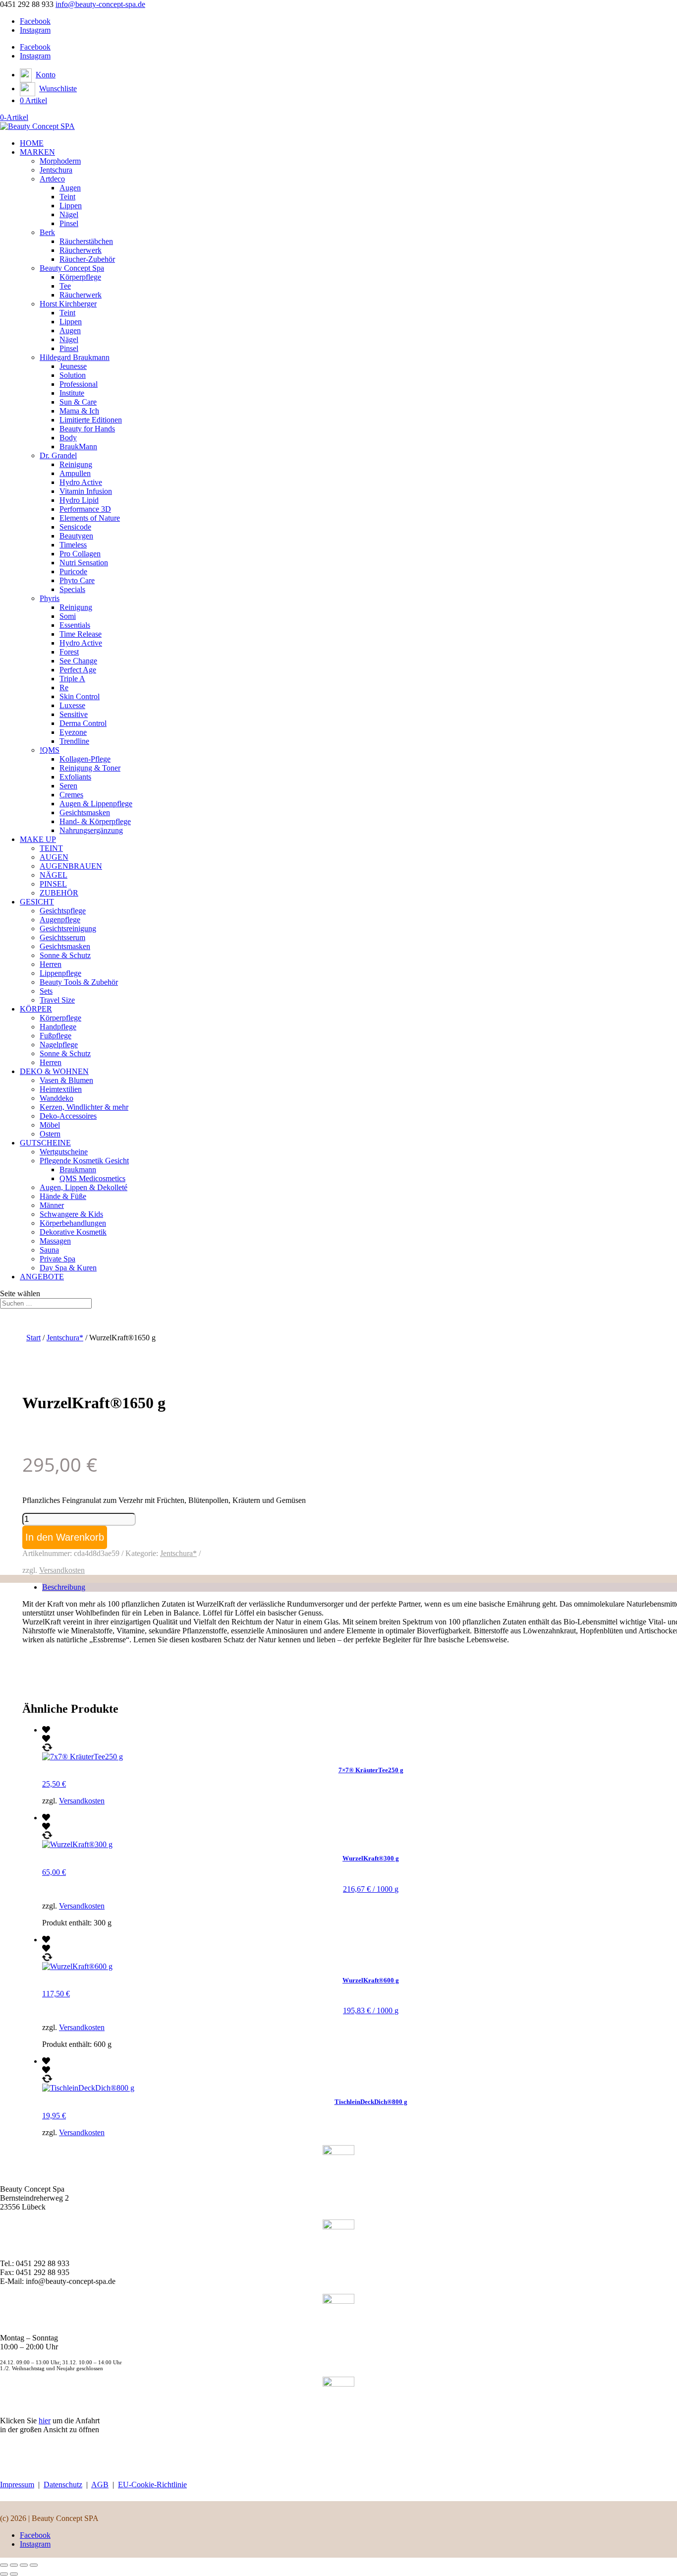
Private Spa (57, 1259)
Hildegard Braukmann (75, 357)
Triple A (72, 679)
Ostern (50, 1134)
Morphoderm (60, 161)
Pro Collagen (80, 554)
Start (33, 1338)
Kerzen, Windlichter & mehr (84, 1107)
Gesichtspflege (63, 911)
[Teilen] (24, 2565)
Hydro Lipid (79, 500)
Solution (73, 375)
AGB (100, 2485)
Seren (68, 786)
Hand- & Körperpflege (95, 821)
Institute (72, 393)
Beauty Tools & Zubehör (79, 982)
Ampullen (75, 473)
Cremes (71, 795)
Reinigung (76, 464)
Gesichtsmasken (85, 812)
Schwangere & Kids (71, 1214)
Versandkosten (62, 1570)
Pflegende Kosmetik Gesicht (84, 1161)
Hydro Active (81, 482)
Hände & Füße (63, 1196)
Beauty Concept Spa (72, 268)
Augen (70, 188)
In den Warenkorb (65, 1537)
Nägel (69, 214)
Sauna (49, 1250)
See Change (78, 661)
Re (64, 688)
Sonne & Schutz (65, 955)
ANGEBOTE (42, 1277)
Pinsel (69, 223)
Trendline (74, 741)
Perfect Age (78, 670)
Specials (72, 589)
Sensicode (75, 527)
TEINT (51, 848)
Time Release (81, 634)
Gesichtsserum (62, 937)
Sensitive (74, 714)
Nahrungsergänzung (91, 830)
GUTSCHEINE (45, 1143)
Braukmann (78, 1169)
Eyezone (73, 732)
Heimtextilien (61, 1089)
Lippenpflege (60, 973)
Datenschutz (63, 2485)
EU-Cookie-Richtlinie (152, 2485)
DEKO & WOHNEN (54, 1071)
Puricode (73, 571)
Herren (51, 964)
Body (68, 438)
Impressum (17, 2485)
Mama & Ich (79, 411)
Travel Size (57, 1000)
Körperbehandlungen (73, 1223)
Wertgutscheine (64, 1152)
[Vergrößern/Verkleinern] (4, 2565)
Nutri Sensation (84, 563)
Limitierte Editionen (91, 420)
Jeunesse (73, 366)
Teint (67, 197)
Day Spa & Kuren (68, 1268)
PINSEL (53, 884)
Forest (69, 652)
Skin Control (80, 696)
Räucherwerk (81, 250)
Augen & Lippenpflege (96, 804)
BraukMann (78, 447)
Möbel (50, 1125)
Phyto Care (77, 580)
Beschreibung (64, 1587)
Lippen (71, 206)
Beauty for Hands (87, 429)
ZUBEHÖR (59, 893)
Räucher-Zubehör (87, 259)
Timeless (73, 545)
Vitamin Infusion (86, 491)
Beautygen (76, 536)
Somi (68, 616)
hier (45, 2421)
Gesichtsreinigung (68, 929)
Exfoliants (75, 777)
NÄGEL (54, 875)
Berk (47, 232)
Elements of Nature (90, 518)
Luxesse (72, 705)
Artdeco (52, 179)
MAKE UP (38, 839)
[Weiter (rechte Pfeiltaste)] (14, 2574)
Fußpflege (56, 1036)
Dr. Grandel (58, 455)
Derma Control (83, 723)
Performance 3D (85, 509)
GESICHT (37, 902)
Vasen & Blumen (66, 1080)
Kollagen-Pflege (85, 759)
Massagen (55, 1241)
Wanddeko (56, 1098)
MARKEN (37, 152)
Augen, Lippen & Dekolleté (84, 1187)
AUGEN (54, 857)
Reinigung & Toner (90, 768)
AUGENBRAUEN (71, 866)
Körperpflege (80, 277)
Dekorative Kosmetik (73, 1232)
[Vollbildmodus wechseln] (14, 2565)
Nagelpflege (59, 1045)
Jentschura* (65, 1338)
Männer (52, 1205)
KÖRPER (36, 1009)
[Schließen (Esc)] (34, 2565)
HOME (32, 143)
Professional (79, 384)
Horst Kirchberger (68, 304)
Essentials (75, 625)
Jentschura (56, 170)
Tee (65, 286)
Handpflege (58, 1027)
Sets (46, 991)
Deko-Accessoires (68, 1116)
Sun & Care (78, 402)
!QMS (50, 750)
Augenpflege (60, 920)
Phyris (50, 598)
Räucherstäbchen (86, 241)
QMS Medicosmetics (92, 1178)
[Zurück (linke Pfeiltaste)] (4, 2574)
